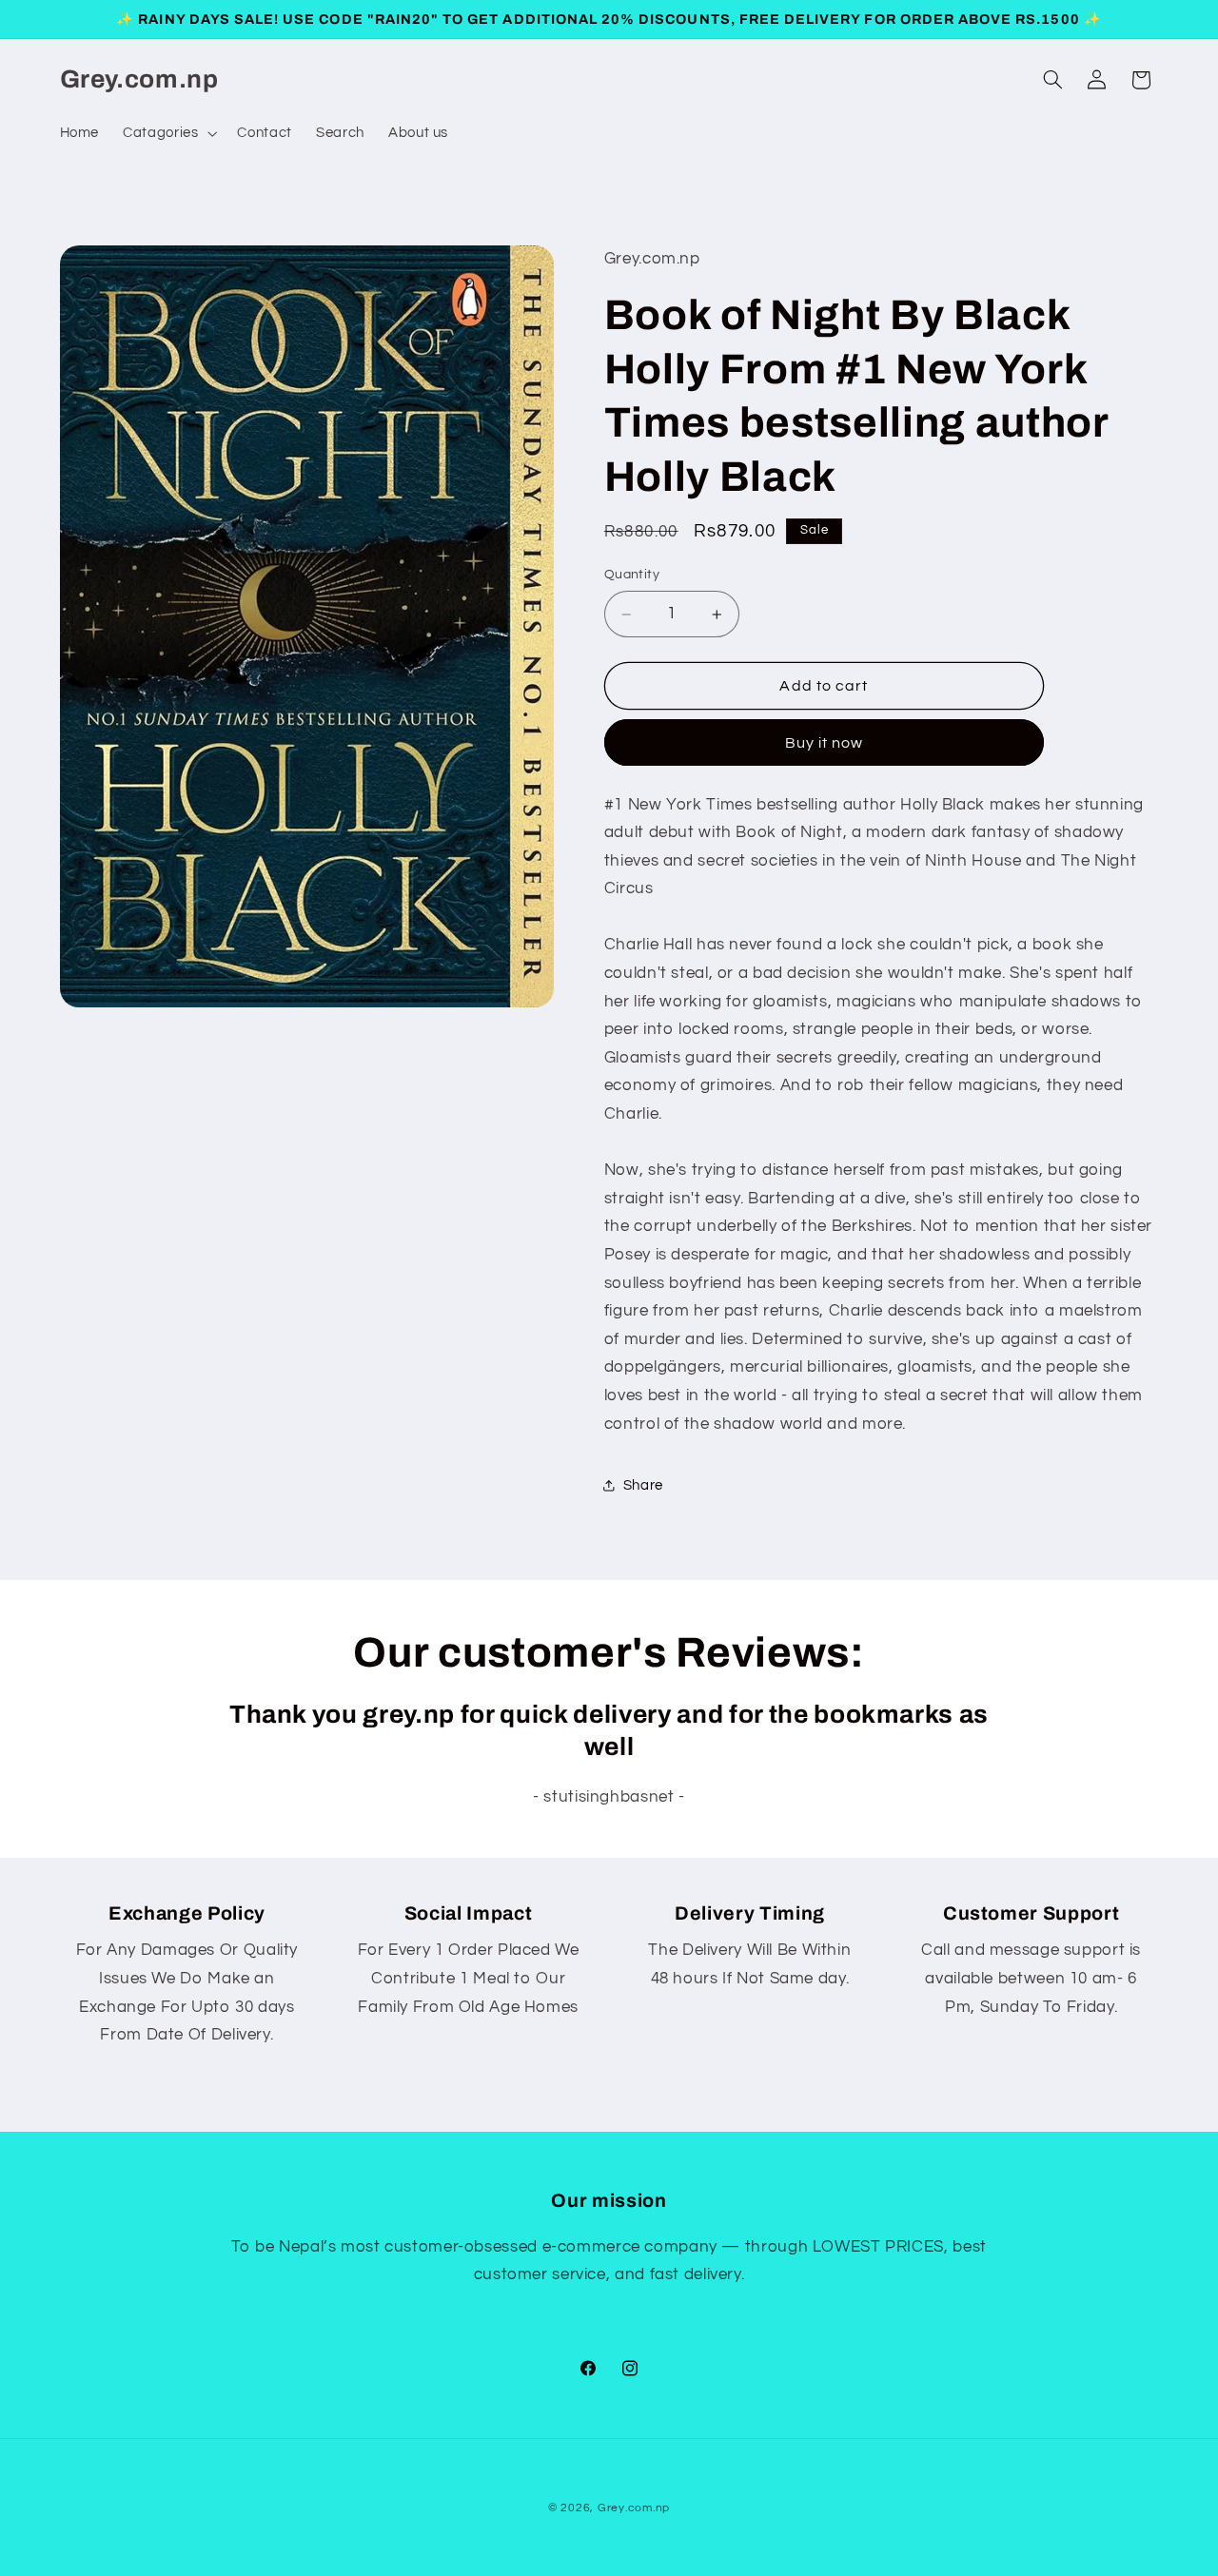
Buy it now (825, 743)
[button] (168, 133)
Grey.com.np (634, 2508)
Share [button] (643, 1485)
